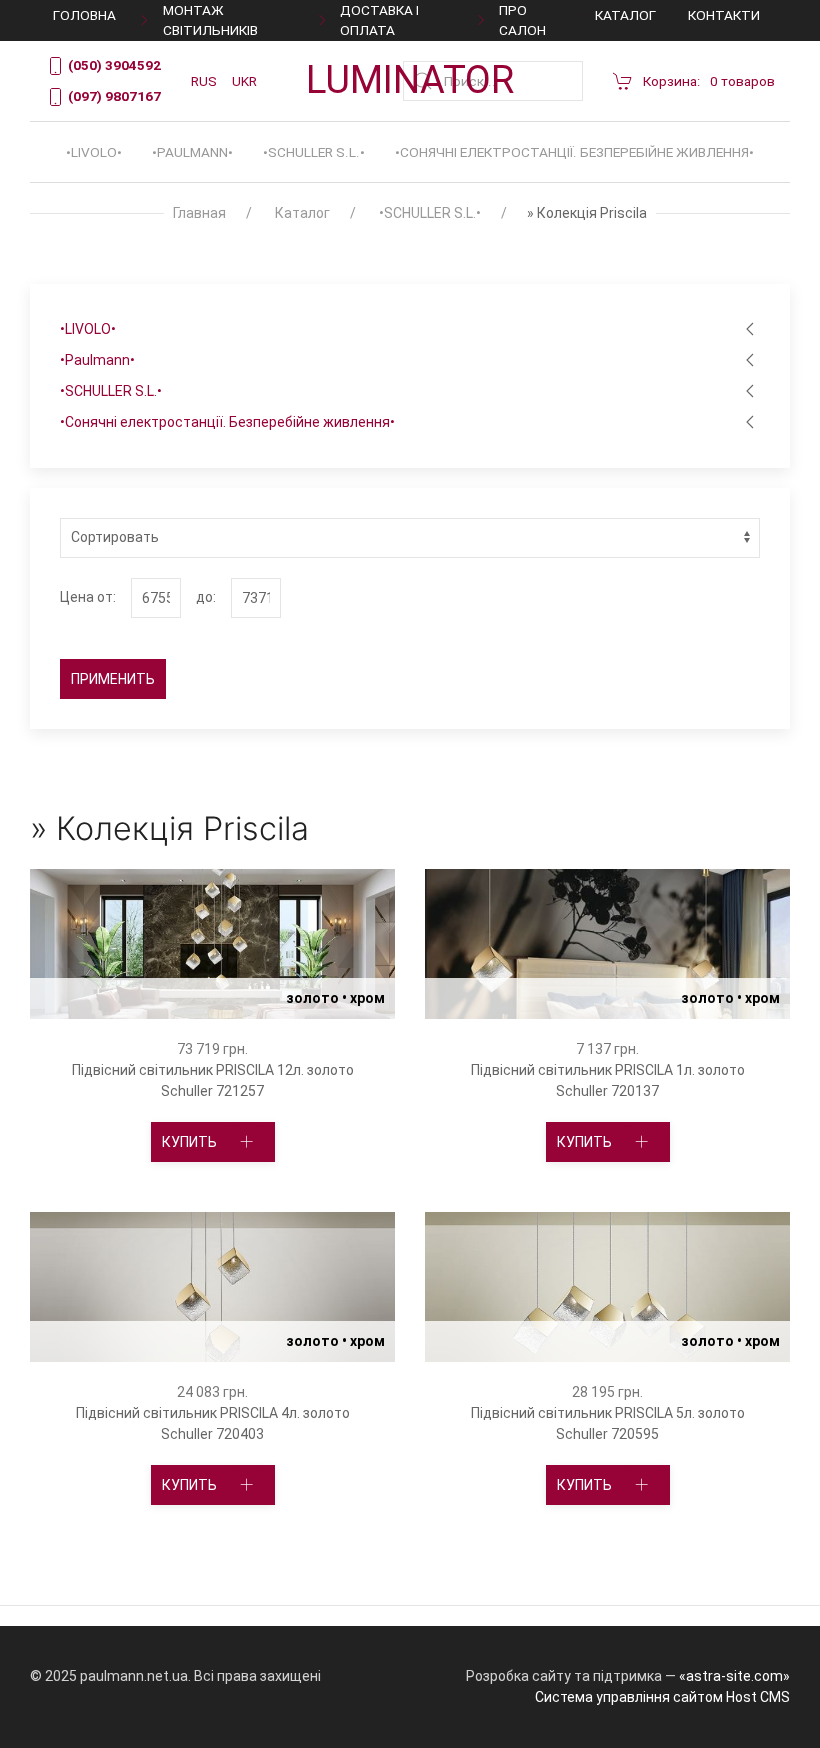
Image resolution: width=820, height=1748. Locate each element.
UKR (244, 81)
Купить (191, 1035)
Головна (84, 15)
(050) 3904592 (113, 65)
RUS (204, 81)
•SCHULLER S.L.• (314, 152)
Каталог (625, 15)
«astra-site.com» (734, 1676)
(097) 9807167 (113, 96)
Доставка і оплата (379, 20)
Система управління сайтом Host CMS (662, 1697)
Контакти (724, 15)
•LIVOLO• (94, 152)
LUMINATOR (410, 80)
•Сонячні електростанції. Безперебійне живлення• (574, 152)
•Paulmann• (192, 152)
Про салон (522, 20)
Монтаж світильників (210, 20)
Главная (199, 213)
